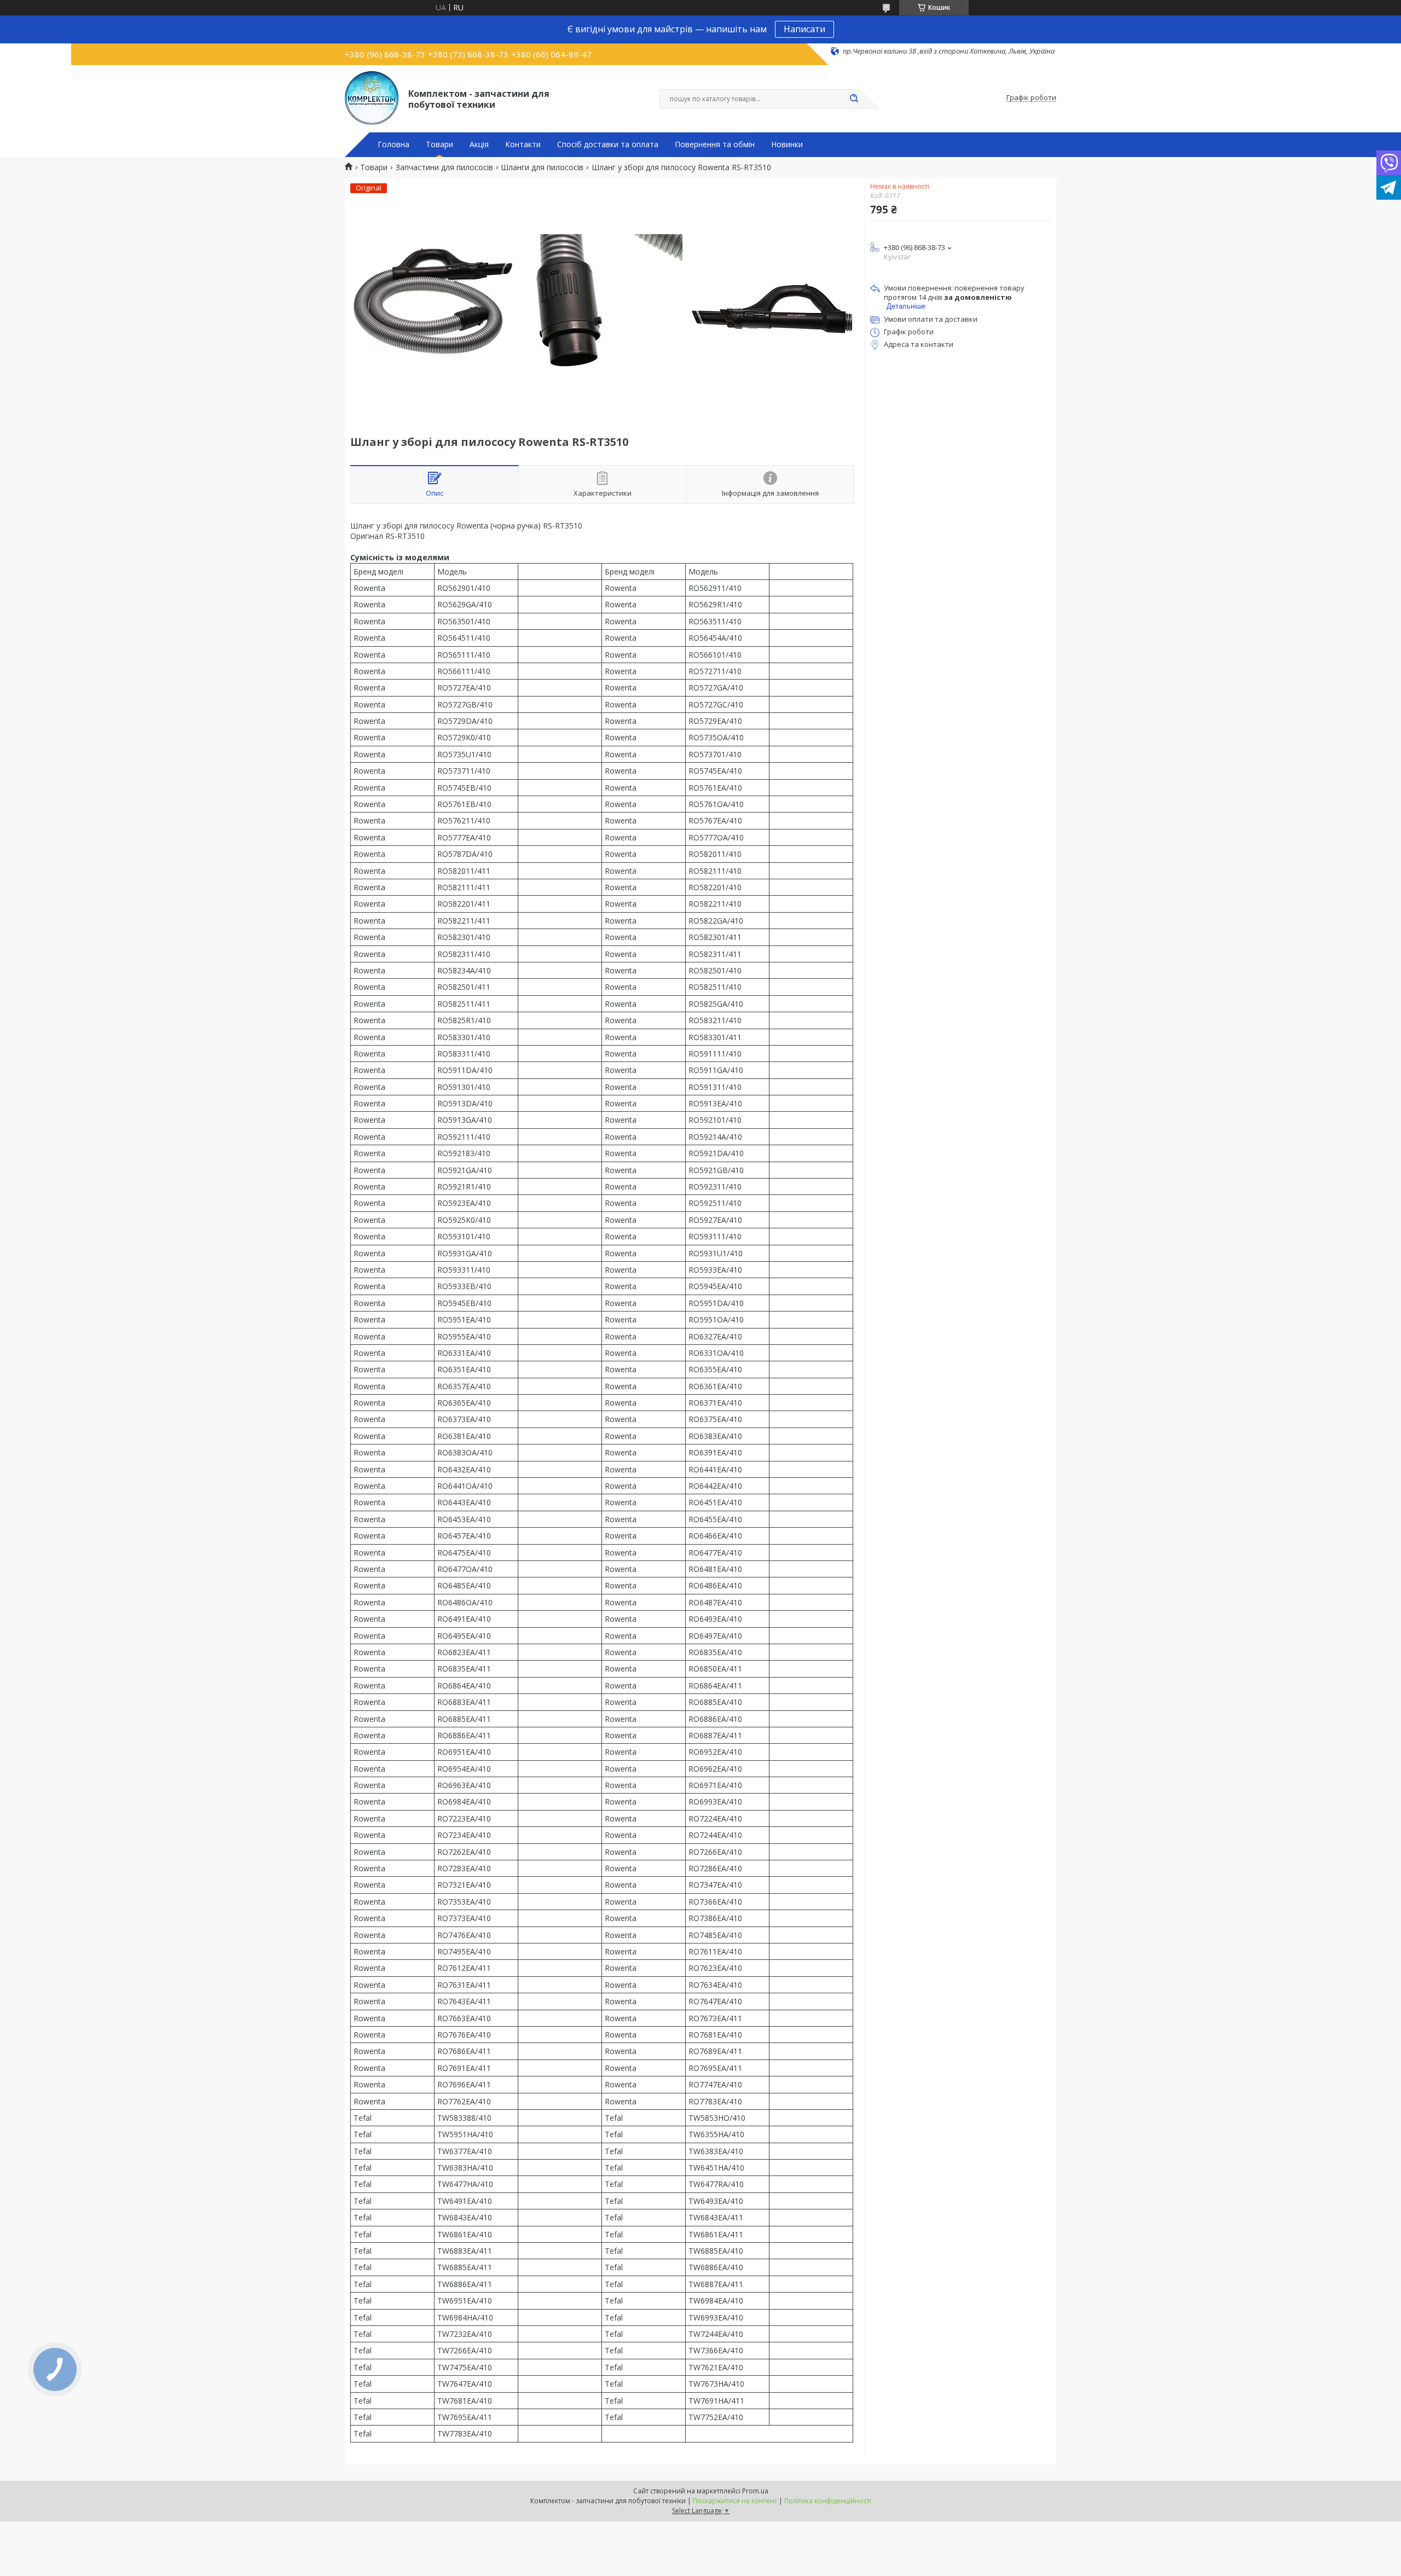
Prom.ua (755, 2491)
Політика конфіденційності (828, 2501)
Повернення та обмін (715, 144)
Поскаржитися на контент (735, 2501)
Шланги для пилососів (542, 167)
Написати (804, 29)
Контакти (523, 144)
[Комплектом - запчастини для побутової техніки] (372, 98)
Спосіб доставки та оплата (608, 144)
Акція (479, 144)
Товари (439, 144)
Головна (393, 144)
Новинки (787, 144)
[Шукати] (854, 99)
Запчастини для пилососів (444, 167)
